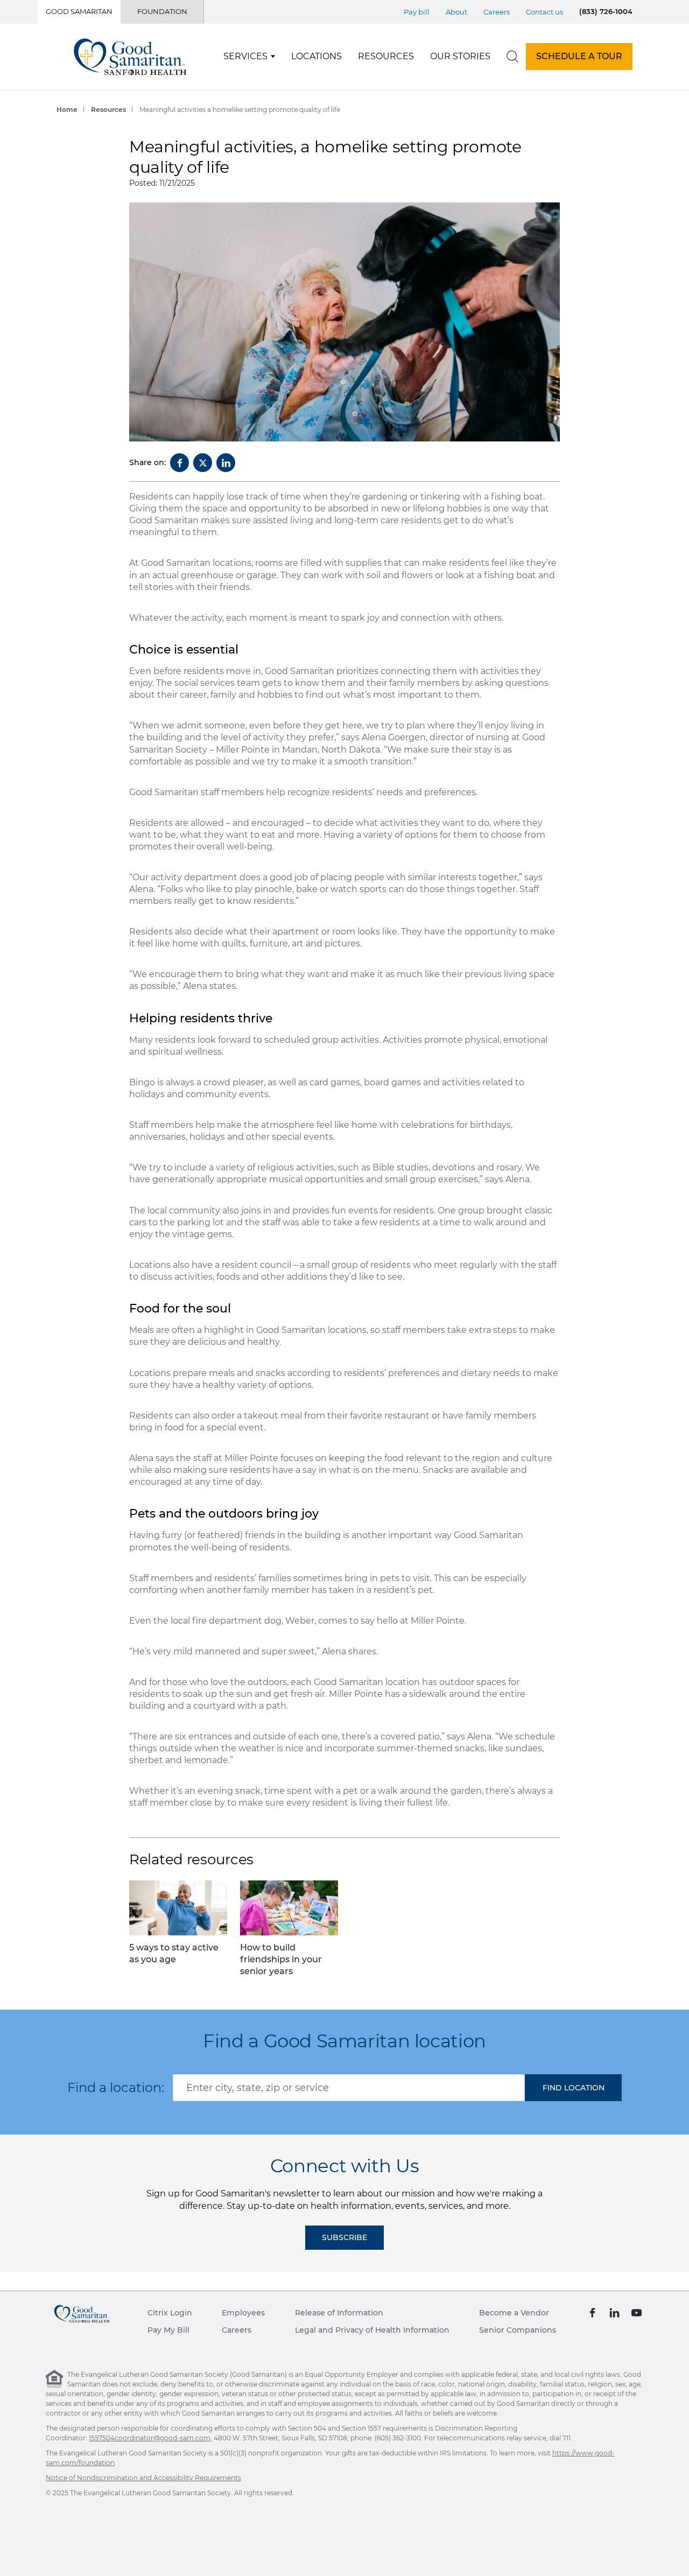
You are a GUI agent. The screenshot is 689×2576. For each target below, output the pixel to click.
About (456, 12)
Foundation (162, 11)
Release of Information (339, 2313)
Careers (497, 12)
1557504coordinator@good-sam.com (150, 2438)
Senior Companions (518, 2330)
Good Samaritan (79, 11)
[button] (573, 2088)
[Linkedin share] (226, 463)
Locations (317, 56)
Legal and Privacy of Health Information (372, 2330)
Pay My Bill (168, 2330)
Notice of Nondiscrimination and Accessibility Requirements (143, 2478)
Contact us (544, 12)
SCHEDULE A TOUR (579, 56)
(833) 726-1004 (606, 11)
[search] (512, 57)
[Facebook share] (180, 463)
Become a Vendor (514, 2313)
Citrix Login (170, 2313)
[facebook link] (592, 2313)
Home (67, 110)
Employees (243, 2313)
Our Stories (460, 56)
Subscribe (344, 2237)
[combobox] (349, 2088)
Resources (386, 56)
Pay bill (417, 12)
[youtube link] (637, 2313)
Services (245, 56)
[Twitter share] (203, 463)
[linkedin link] (614, 2313)
